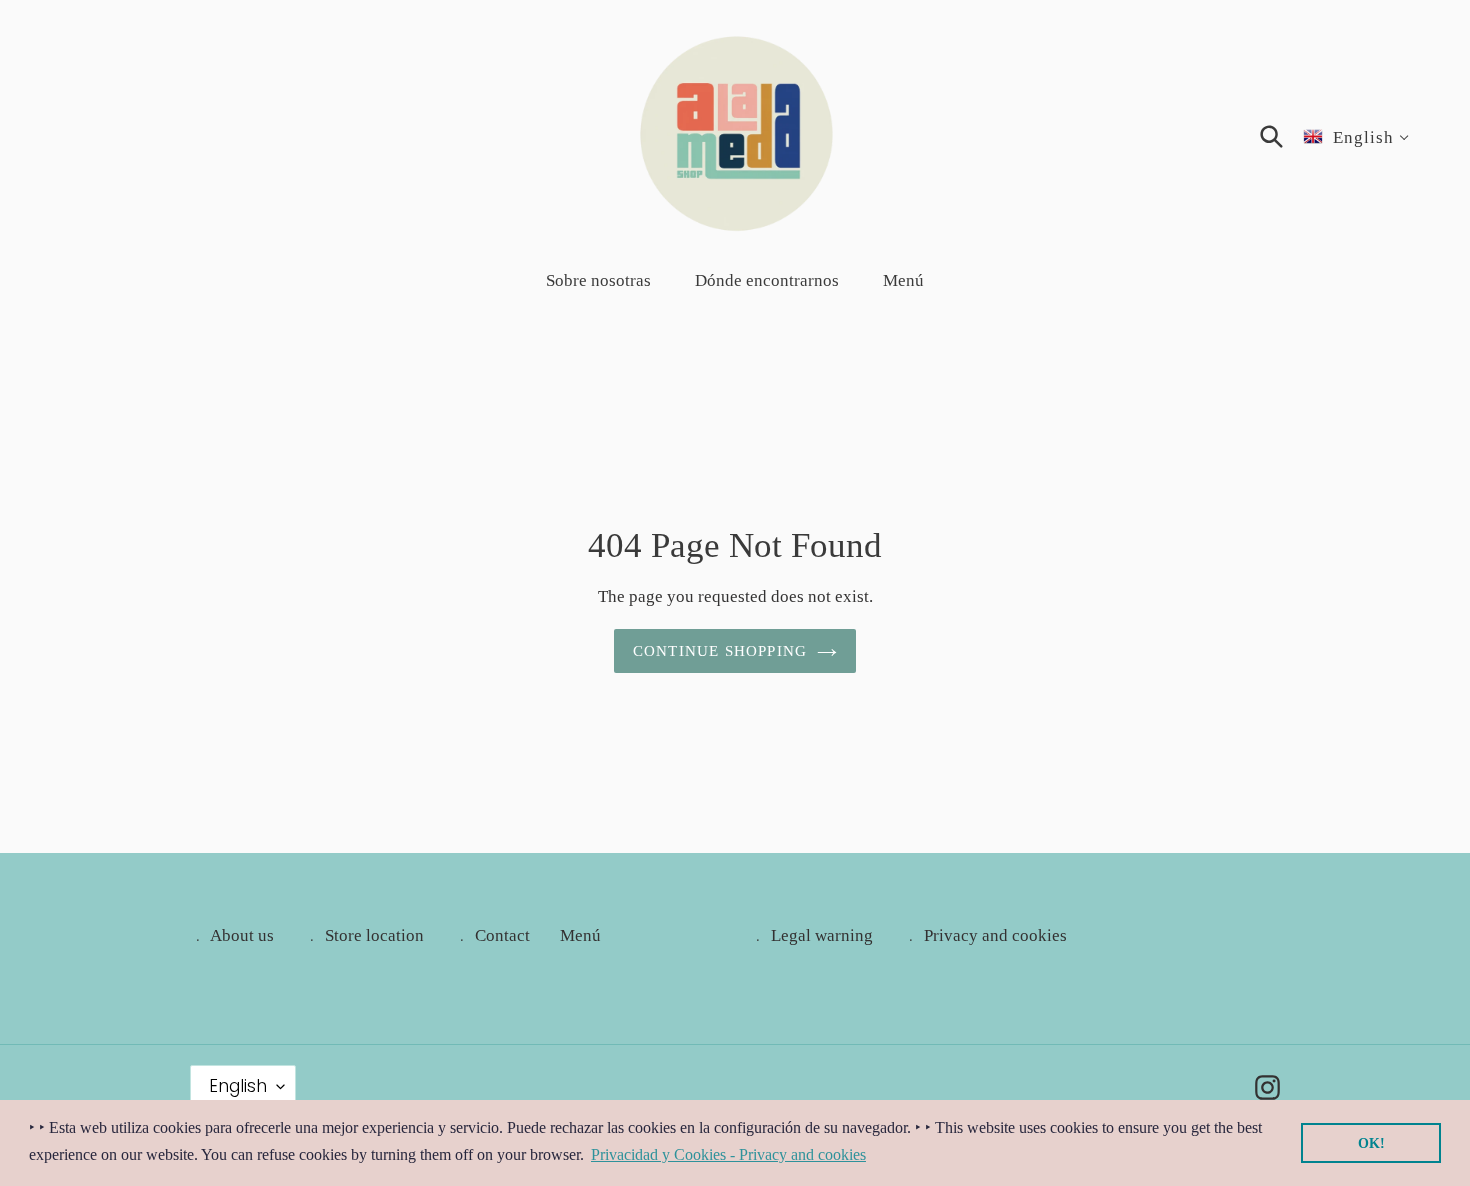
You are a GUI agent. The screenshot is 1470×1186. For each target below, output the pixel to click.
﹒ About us (232, 935)
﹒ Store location (364, 935)
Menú (580, 935)
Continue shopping (720, 651)
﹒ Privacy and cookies (985, 935)
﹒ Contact (492, 935)
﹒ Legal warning (811, 935)
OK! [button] (1371, 1143)
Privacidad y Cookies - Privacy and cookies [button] (728, 1154)
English (238, 1086)
